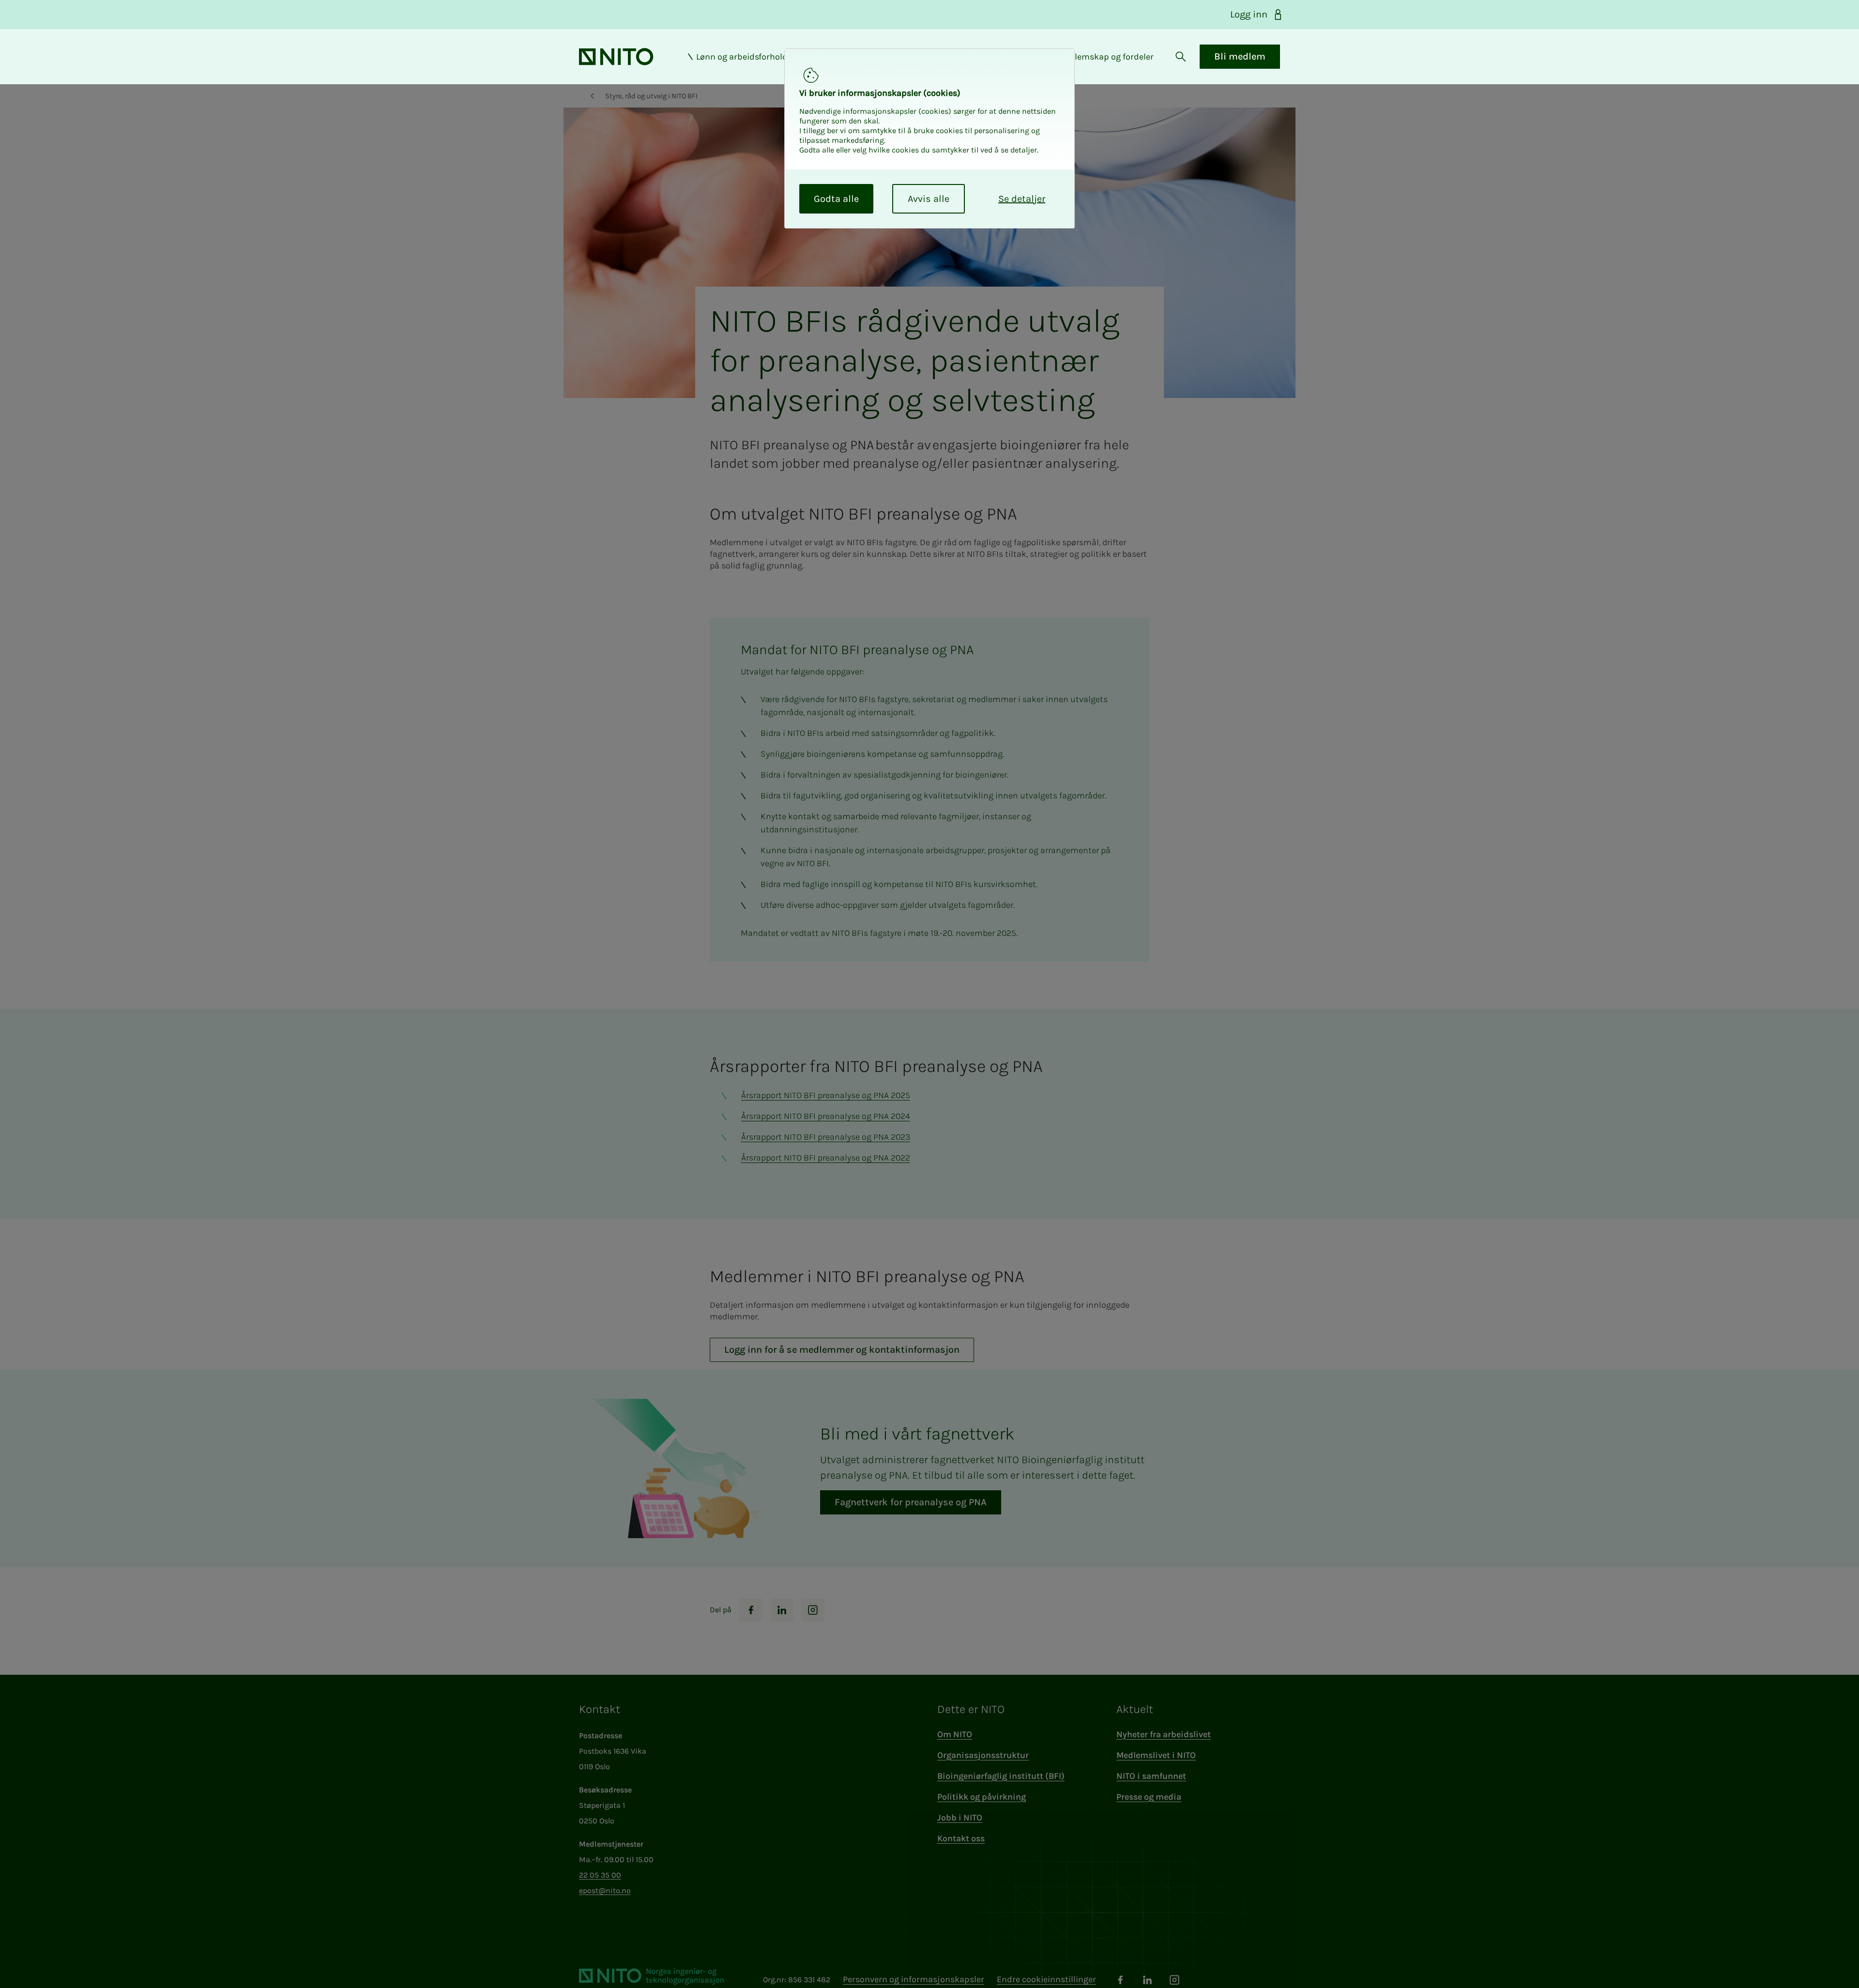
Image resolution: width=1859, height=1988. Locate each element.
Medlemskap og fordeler (1106, 57)
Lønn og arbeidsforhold (742, 57)
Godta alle (836, 199)
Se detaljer (1022, 199)
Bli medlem (1240, 56)
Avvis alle (929, 199)
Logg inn (1249, 14)
